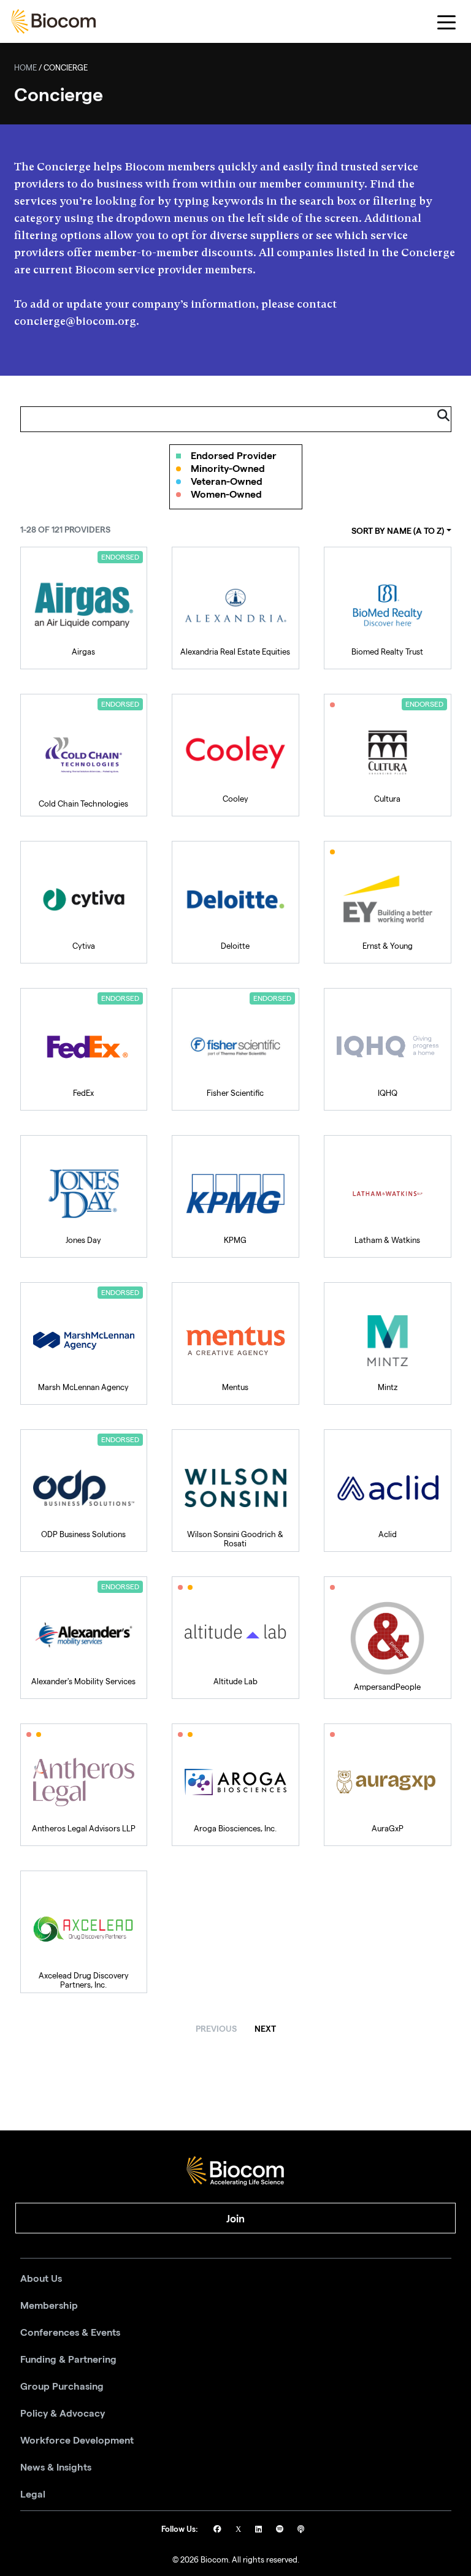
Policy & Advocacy (63, 2414)
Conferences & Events (70, 2333)
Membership (49, 2306)
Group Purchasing (62, 2387)
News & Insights (56, 2468)
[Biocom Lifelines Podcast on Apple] (301, 2530)
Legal (33, 2494)
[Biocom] (53, 21)
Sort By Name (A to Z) (398, 531)
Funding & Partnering (68, 2360)
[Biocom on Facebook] (218, 2530)
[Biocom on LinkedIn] (259, 2530)
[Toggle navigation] (447, 22)
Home (25, 69)
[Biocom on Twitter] (239, 2530)
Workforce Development (77, 2441)
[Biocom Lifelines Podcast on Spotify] (281, 2530)
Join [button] (235, 2219)
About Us (41, 2279)
